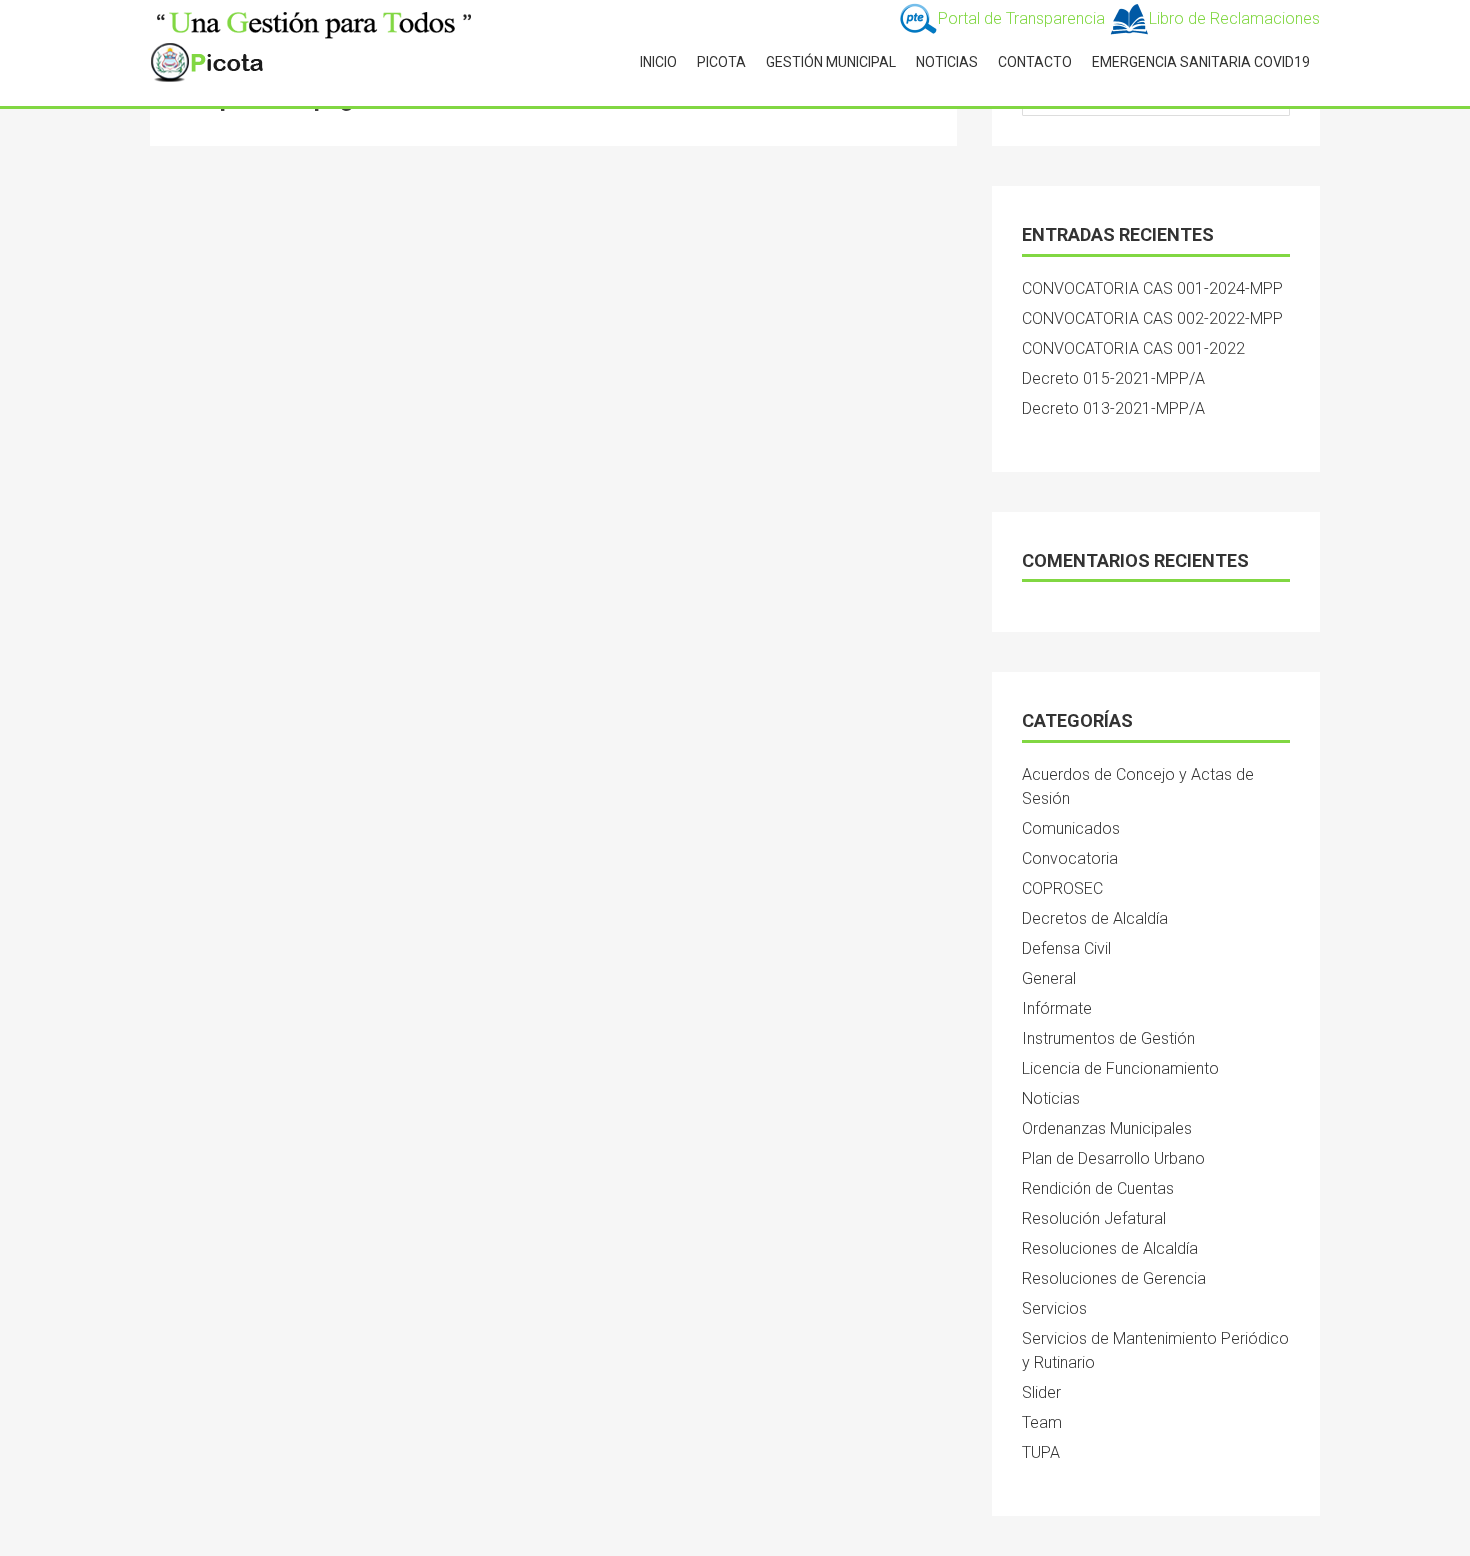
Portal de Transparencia (1023, 18)
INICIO (658, 62)
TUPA (1041, 1452)
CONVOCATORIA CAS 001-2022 (1133, 348)
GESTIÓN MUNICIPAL (831, 62)
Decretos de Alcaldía (1095, 918)
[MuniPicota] (315, 20)
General (1049, 978)
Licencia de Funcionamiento (1120, 1068)
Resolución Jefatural (1094, 1218)
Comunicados (1071, 828)
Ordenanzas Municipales (1107, 1128)
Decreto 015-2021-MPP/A (1113, 378)
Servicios (1054, 1308)
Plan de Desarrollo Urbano (1113, 1158)
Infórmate (1057, 1008)
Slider (1041, 1392)
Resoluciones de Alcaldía (1110, 1248)
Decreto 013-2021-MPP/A (1113, 408)
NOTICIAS (947, 62)
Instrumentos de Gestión (1108, 1038)
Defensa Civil (1066, 948)
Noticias (1051, 1098)
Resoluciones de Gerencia (1114, 1278)
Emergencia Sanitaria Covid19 (1201, 62)
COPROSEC (1062, 888)
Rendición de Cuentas (1098, 1188)
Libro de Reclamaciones (1234, 18)
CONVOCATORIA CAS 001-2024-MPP (1152, 288)
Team (1042, 1422)
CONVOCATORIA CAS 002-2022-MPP (1152, 318)
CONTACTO (1035, 62)
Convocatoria (1070, 858)
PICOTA (721, 62)
